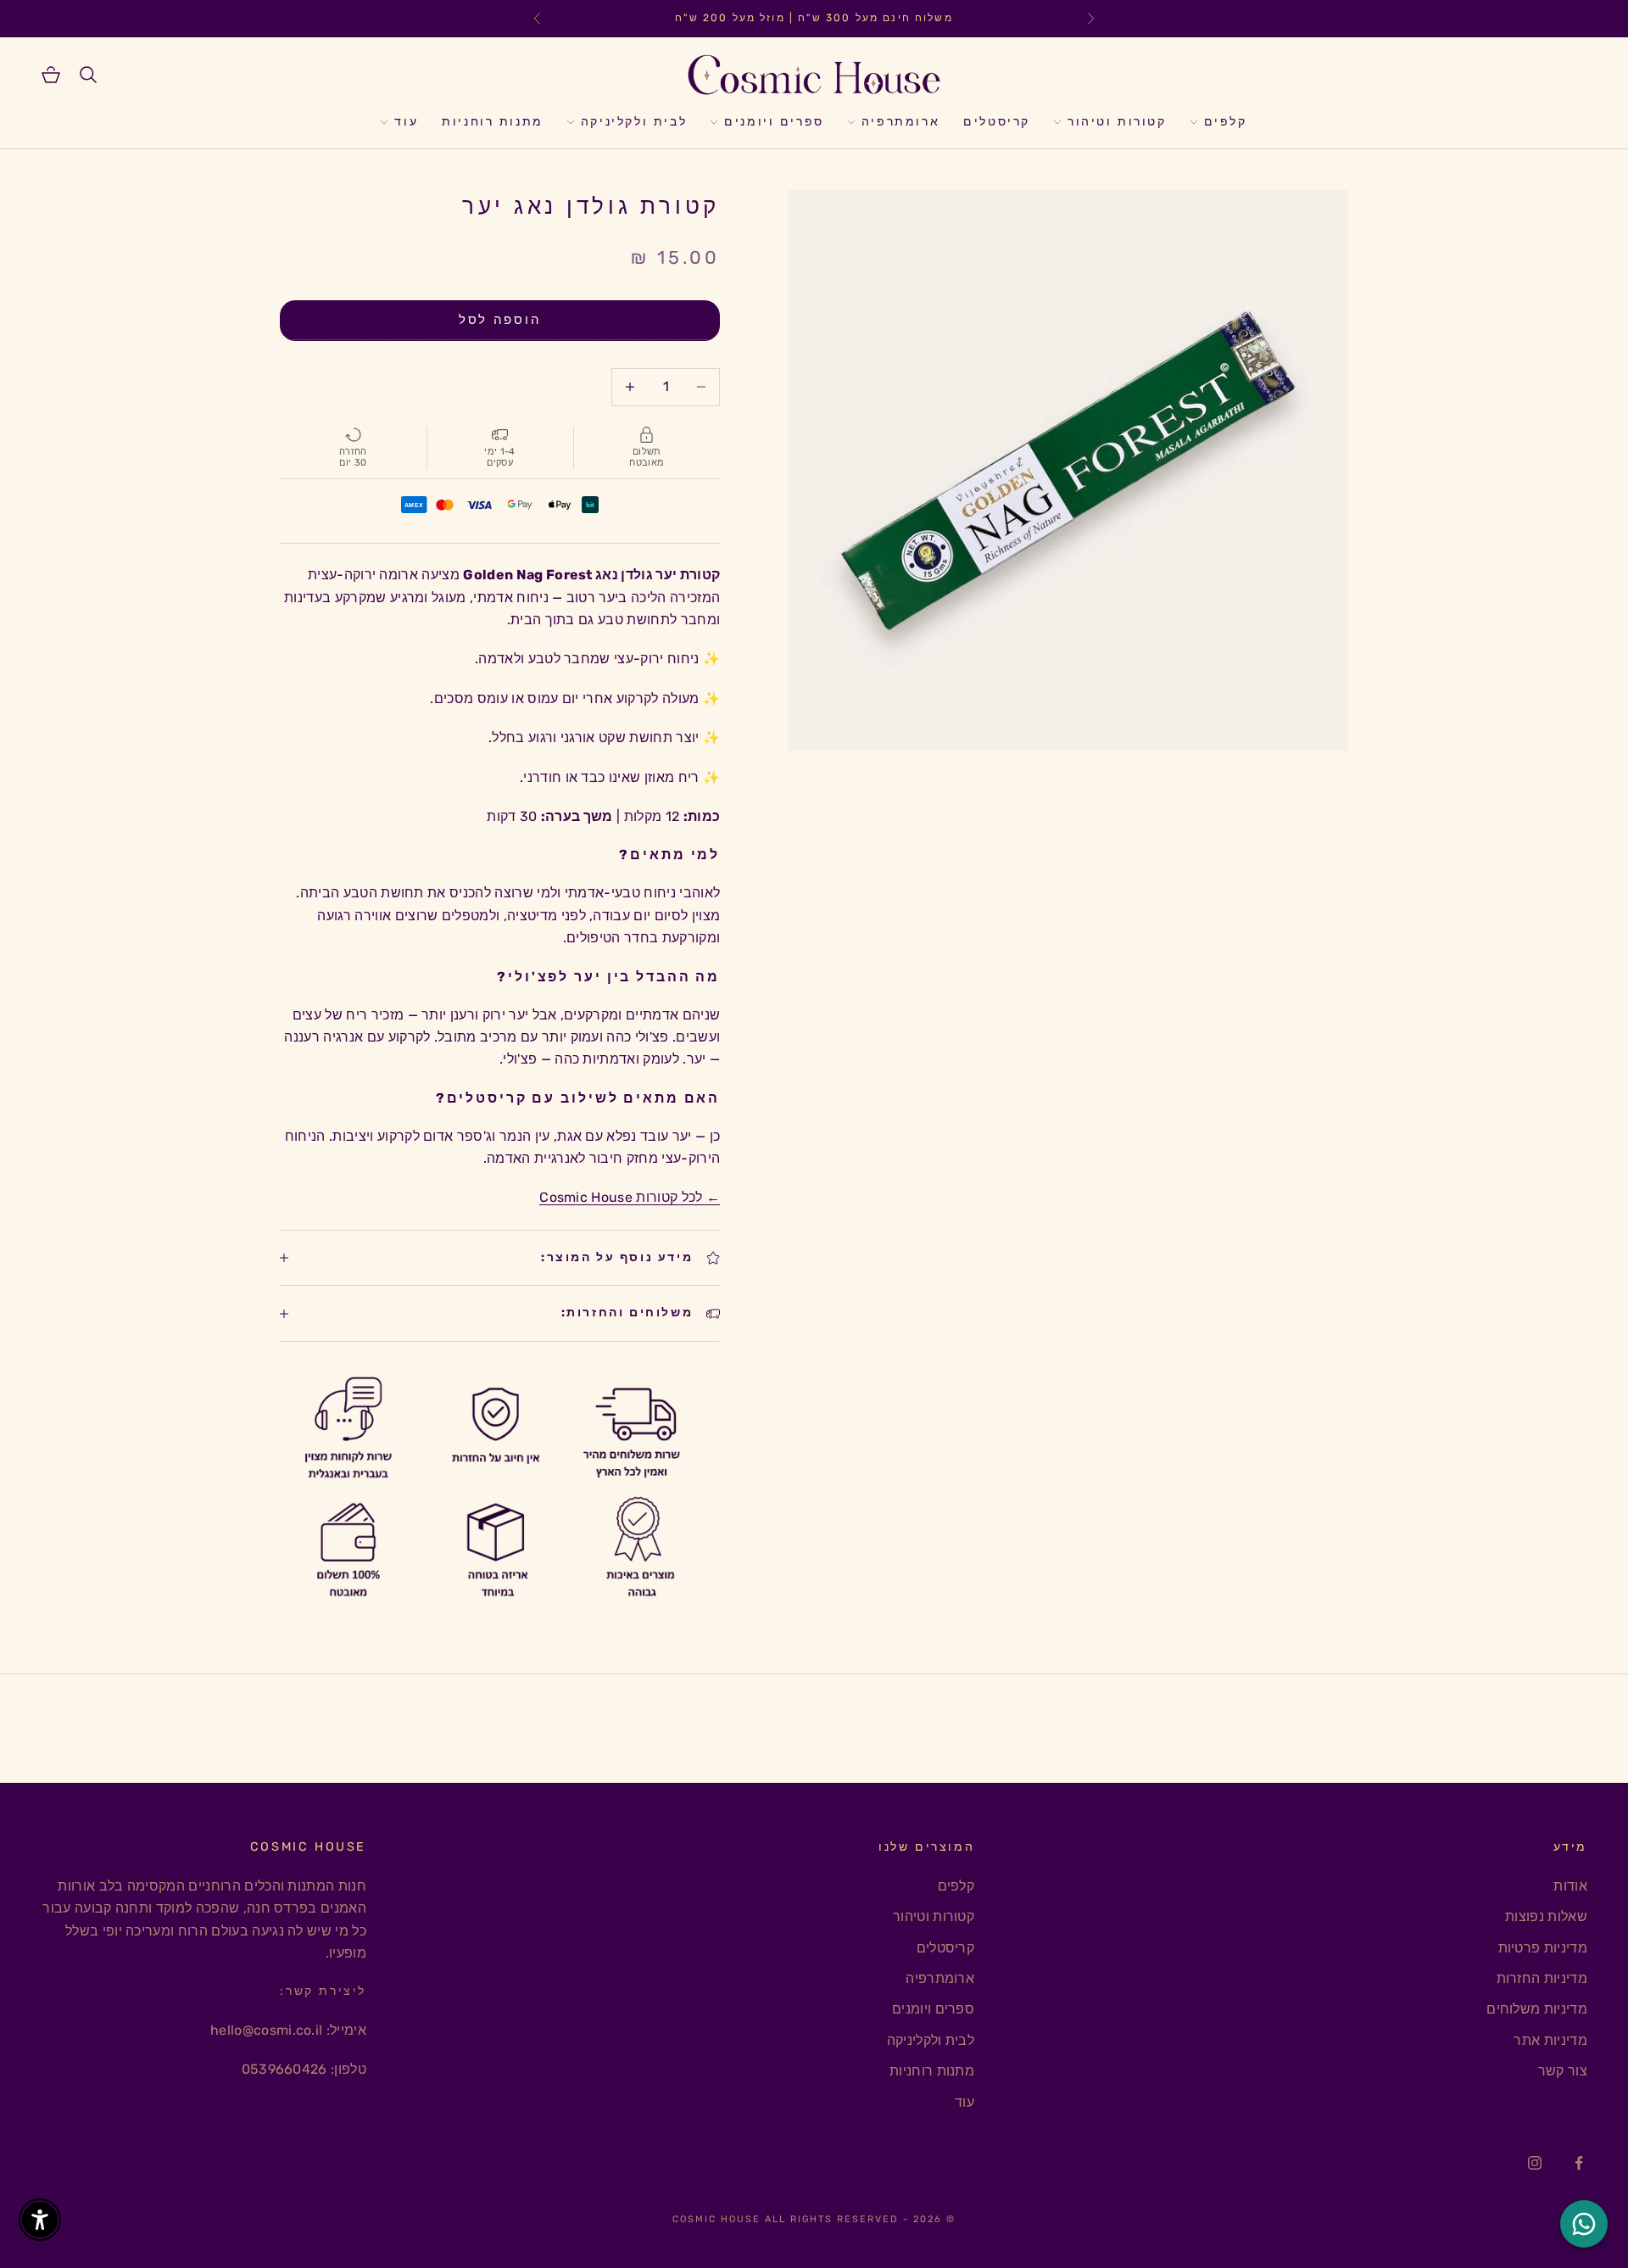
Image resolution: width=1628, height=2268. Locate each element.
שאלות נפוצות (1546, 1916)
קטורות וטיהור (1117, 122)
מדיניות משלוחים (1537, 2009)
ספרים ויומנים (774, 122)
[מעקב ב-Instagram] (1535, 2163)
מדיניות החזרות (1542, 1978)
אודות (1570, 1886)
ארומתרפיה (900, 122)
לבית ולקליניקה (634, 122)
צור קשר (1563, 2071)
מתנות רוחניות (493, 122)
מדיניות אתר (1550, 2040)
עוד (406, 122)
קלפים (1226, 122)
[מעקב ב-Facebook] (1579, 2163)
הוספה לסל (500, 320)
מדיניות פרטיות (1543, 1948)
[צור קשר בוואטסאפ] (1584, 2224)
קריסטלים (997, 122)
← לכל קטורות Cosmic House (630, 1197)
